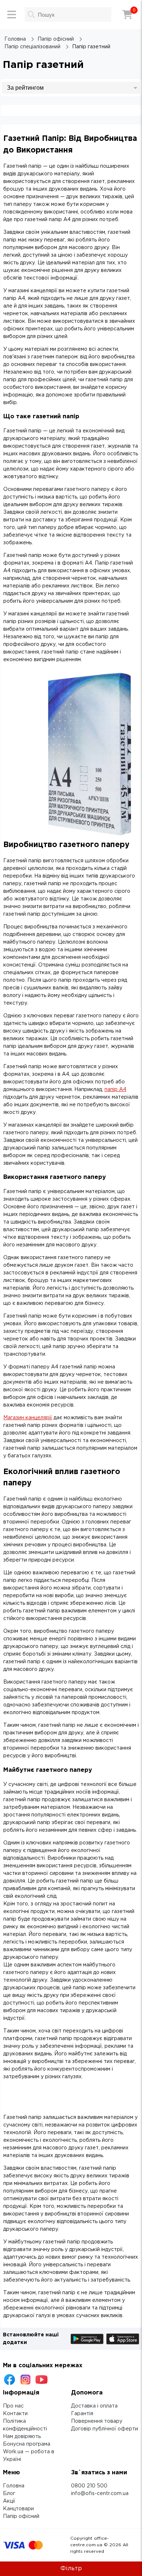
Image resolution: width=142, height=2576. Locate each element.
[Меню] (12, 15)
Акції (9, 2501)
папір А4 (115, 1090)
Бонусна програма (27, 2444)
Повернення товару (97, 2421)
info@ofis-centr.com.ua (100, 2494)
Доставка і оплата (94, 2406)
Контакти (15, 2414)
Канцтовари (18, 2509)
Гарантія (82, 2414)
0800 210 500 (89, 2486)
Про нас (13, 2406)
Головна (14, 2486)
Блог (9, 2494)
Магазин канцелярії (28, 1418)
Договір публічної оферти (104, 2429)
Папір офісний (21, 2516)
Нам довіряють (22, 2437)
